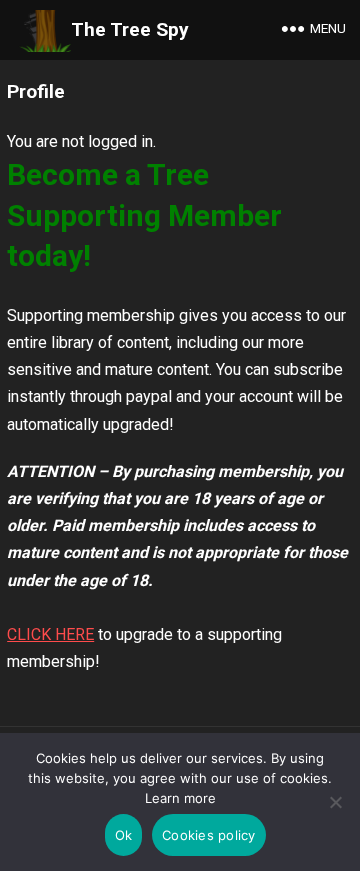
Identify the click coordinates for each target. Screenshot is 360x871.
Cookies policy (209, 835)
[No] (335, 802)
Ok (124, 835)
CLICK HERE (50, 634)
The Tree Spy (130, 29)
